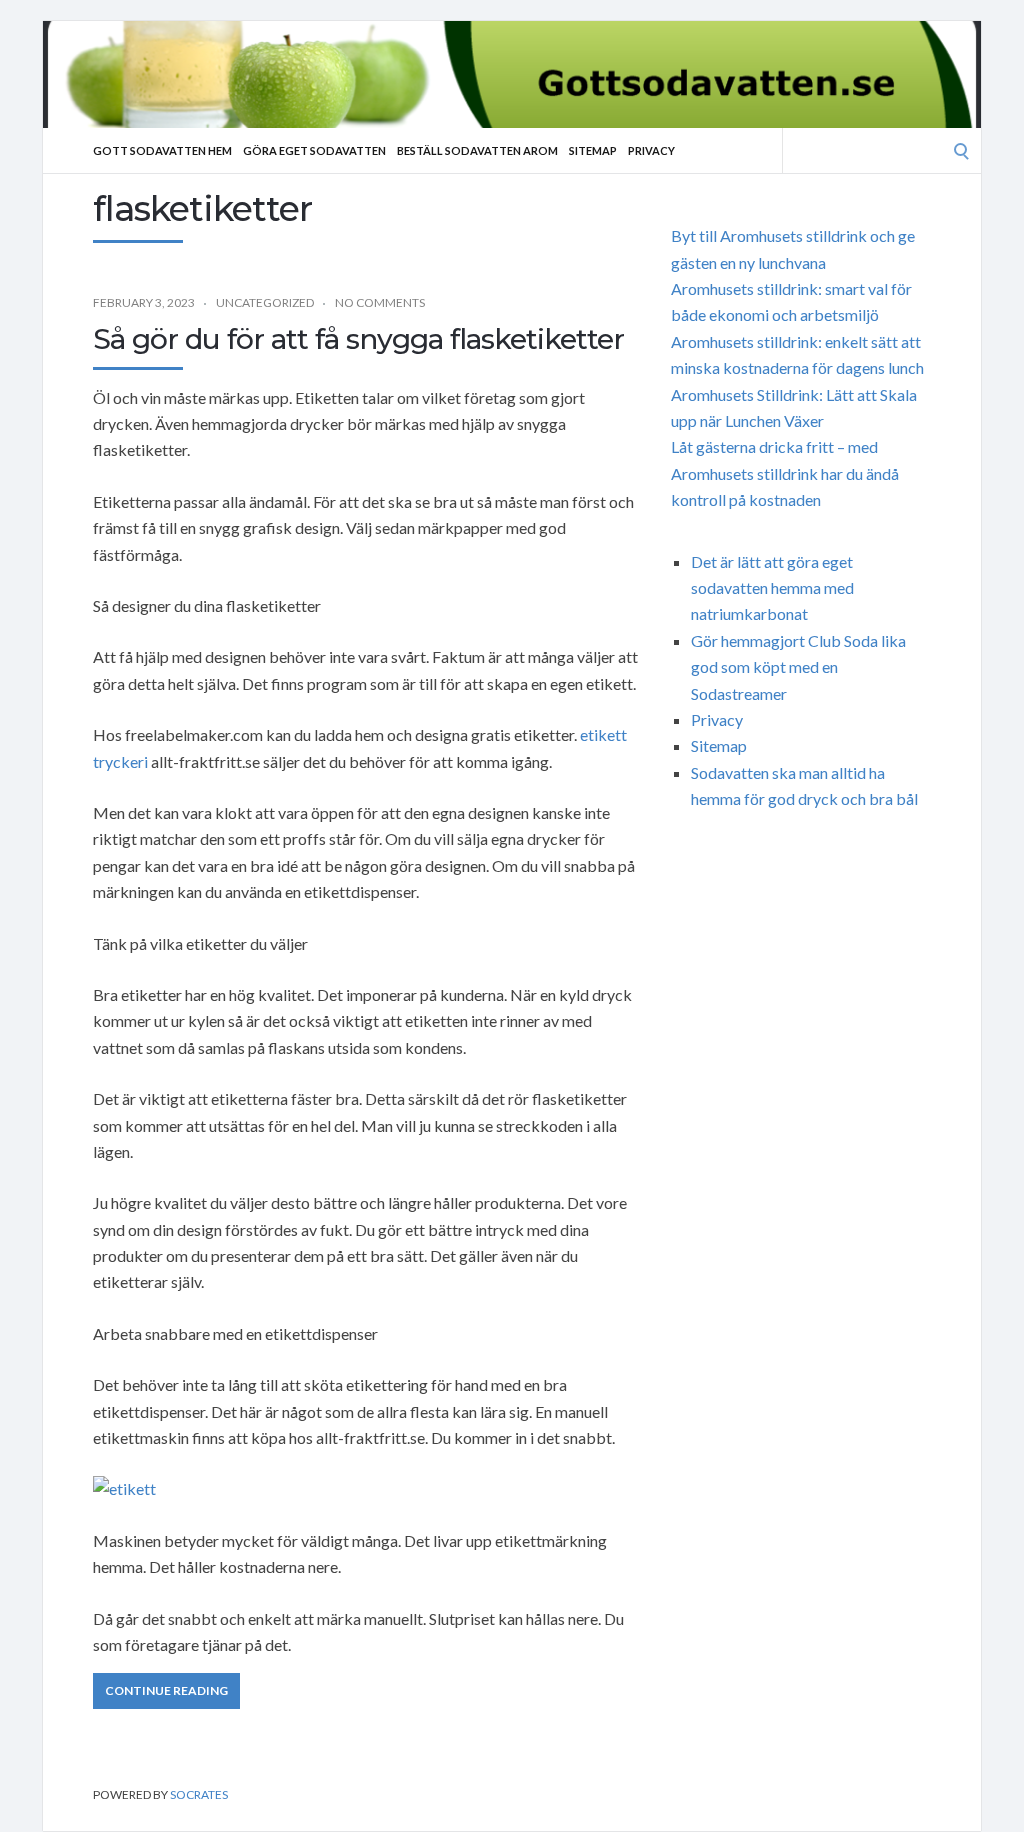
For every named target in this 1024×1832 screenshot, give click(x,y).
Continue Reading (166, 1690)
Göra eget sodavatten (314, 150)
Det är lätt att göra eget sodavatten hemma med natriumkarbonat (772, 588)
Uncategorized (265, 302)
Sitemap (593, 150)
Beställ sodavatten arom (477, 150)
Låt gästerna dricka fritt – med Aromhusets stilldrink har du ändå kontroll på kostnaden (785, 473)
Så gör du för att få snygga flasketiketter (358, 339)
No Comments (380, 302)
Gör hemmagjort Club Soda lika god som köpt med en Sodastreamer (798, 667)
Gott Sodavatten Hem (162, 150)
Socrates (199, 1794)
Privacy (651, 150)
